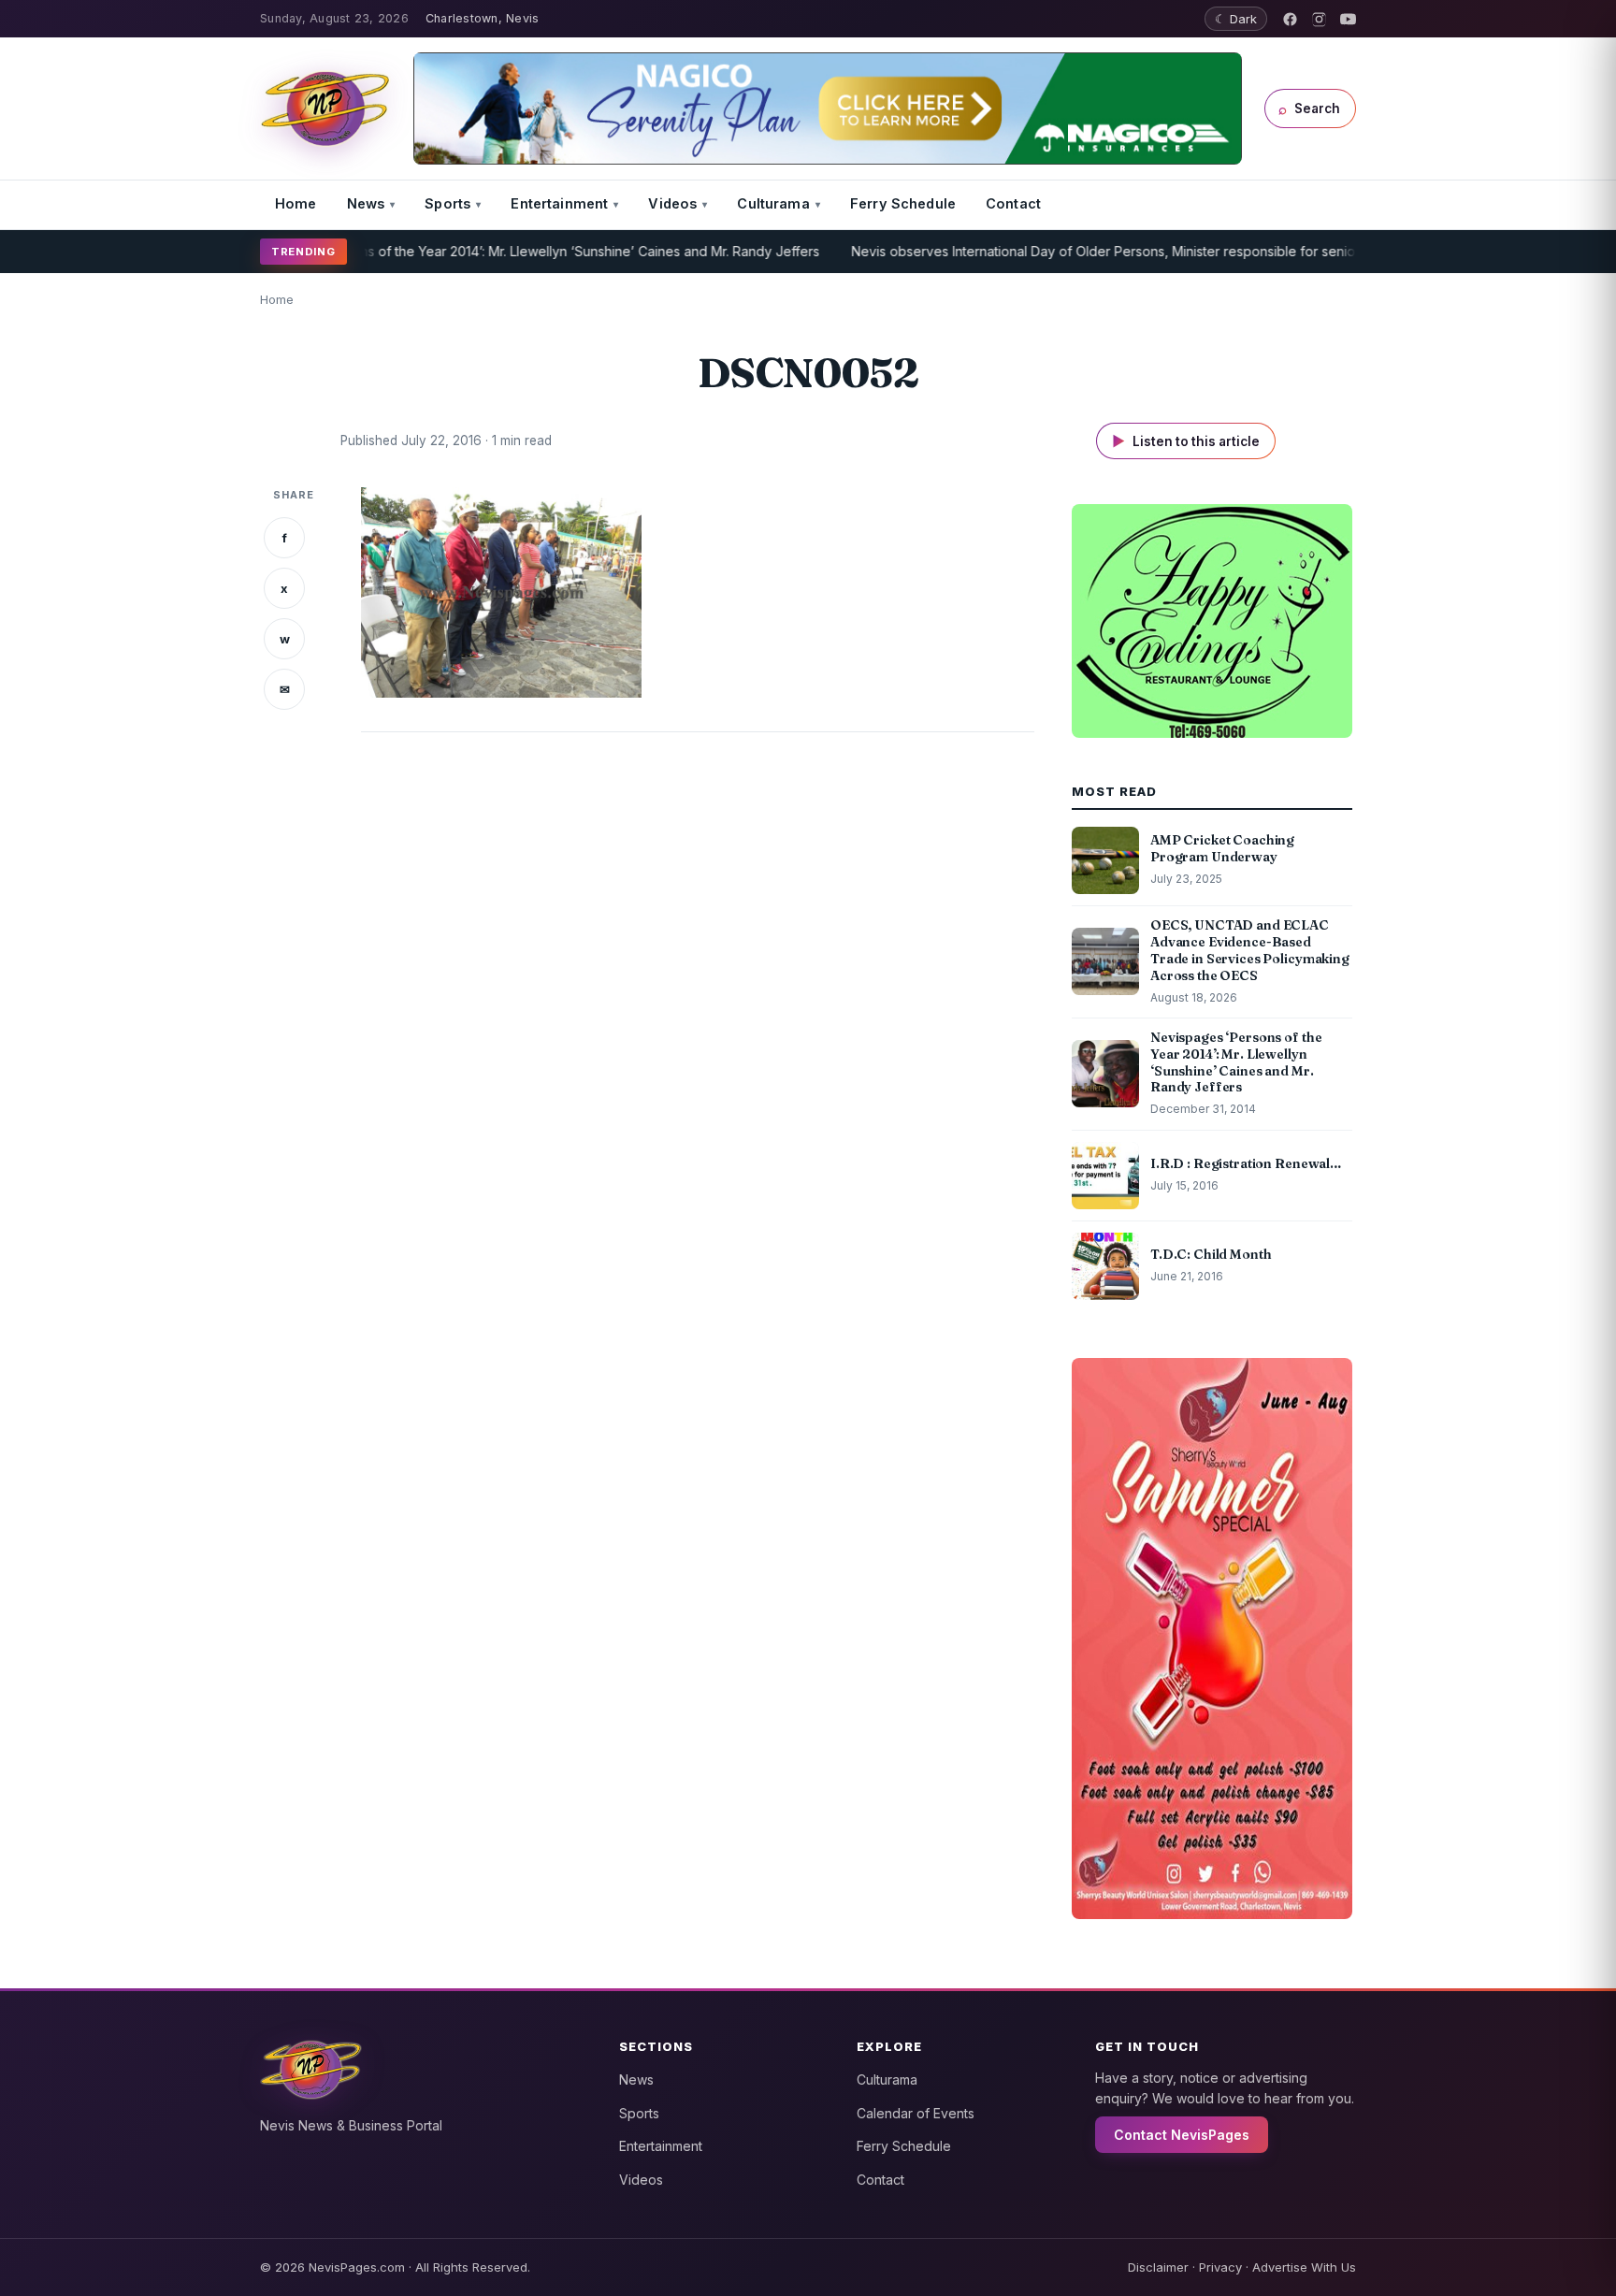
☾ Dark (1236, 19)
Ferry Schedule (903, 203)
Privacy (1220, 2267)
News (366, 203)
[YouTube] (1348, 19)
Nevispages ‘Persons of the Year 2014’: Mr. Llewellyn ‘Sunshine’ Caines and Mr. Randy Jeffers (475, 251)
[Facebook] (1290, 19)
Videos (672, 203)
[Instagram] (1319, 19)
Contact (1013, 203)
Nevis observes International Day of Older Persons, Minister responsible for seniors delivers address (1106, 251)
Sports (447, 203)
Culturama (773, 203)
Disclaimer (1158, 2267)
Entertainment (559, 203)
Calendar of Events (916, 2113)
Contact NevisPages (1182, 2135)
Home (296, 203)
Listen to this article (1186, 441)
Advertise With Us (1304, 2267)
